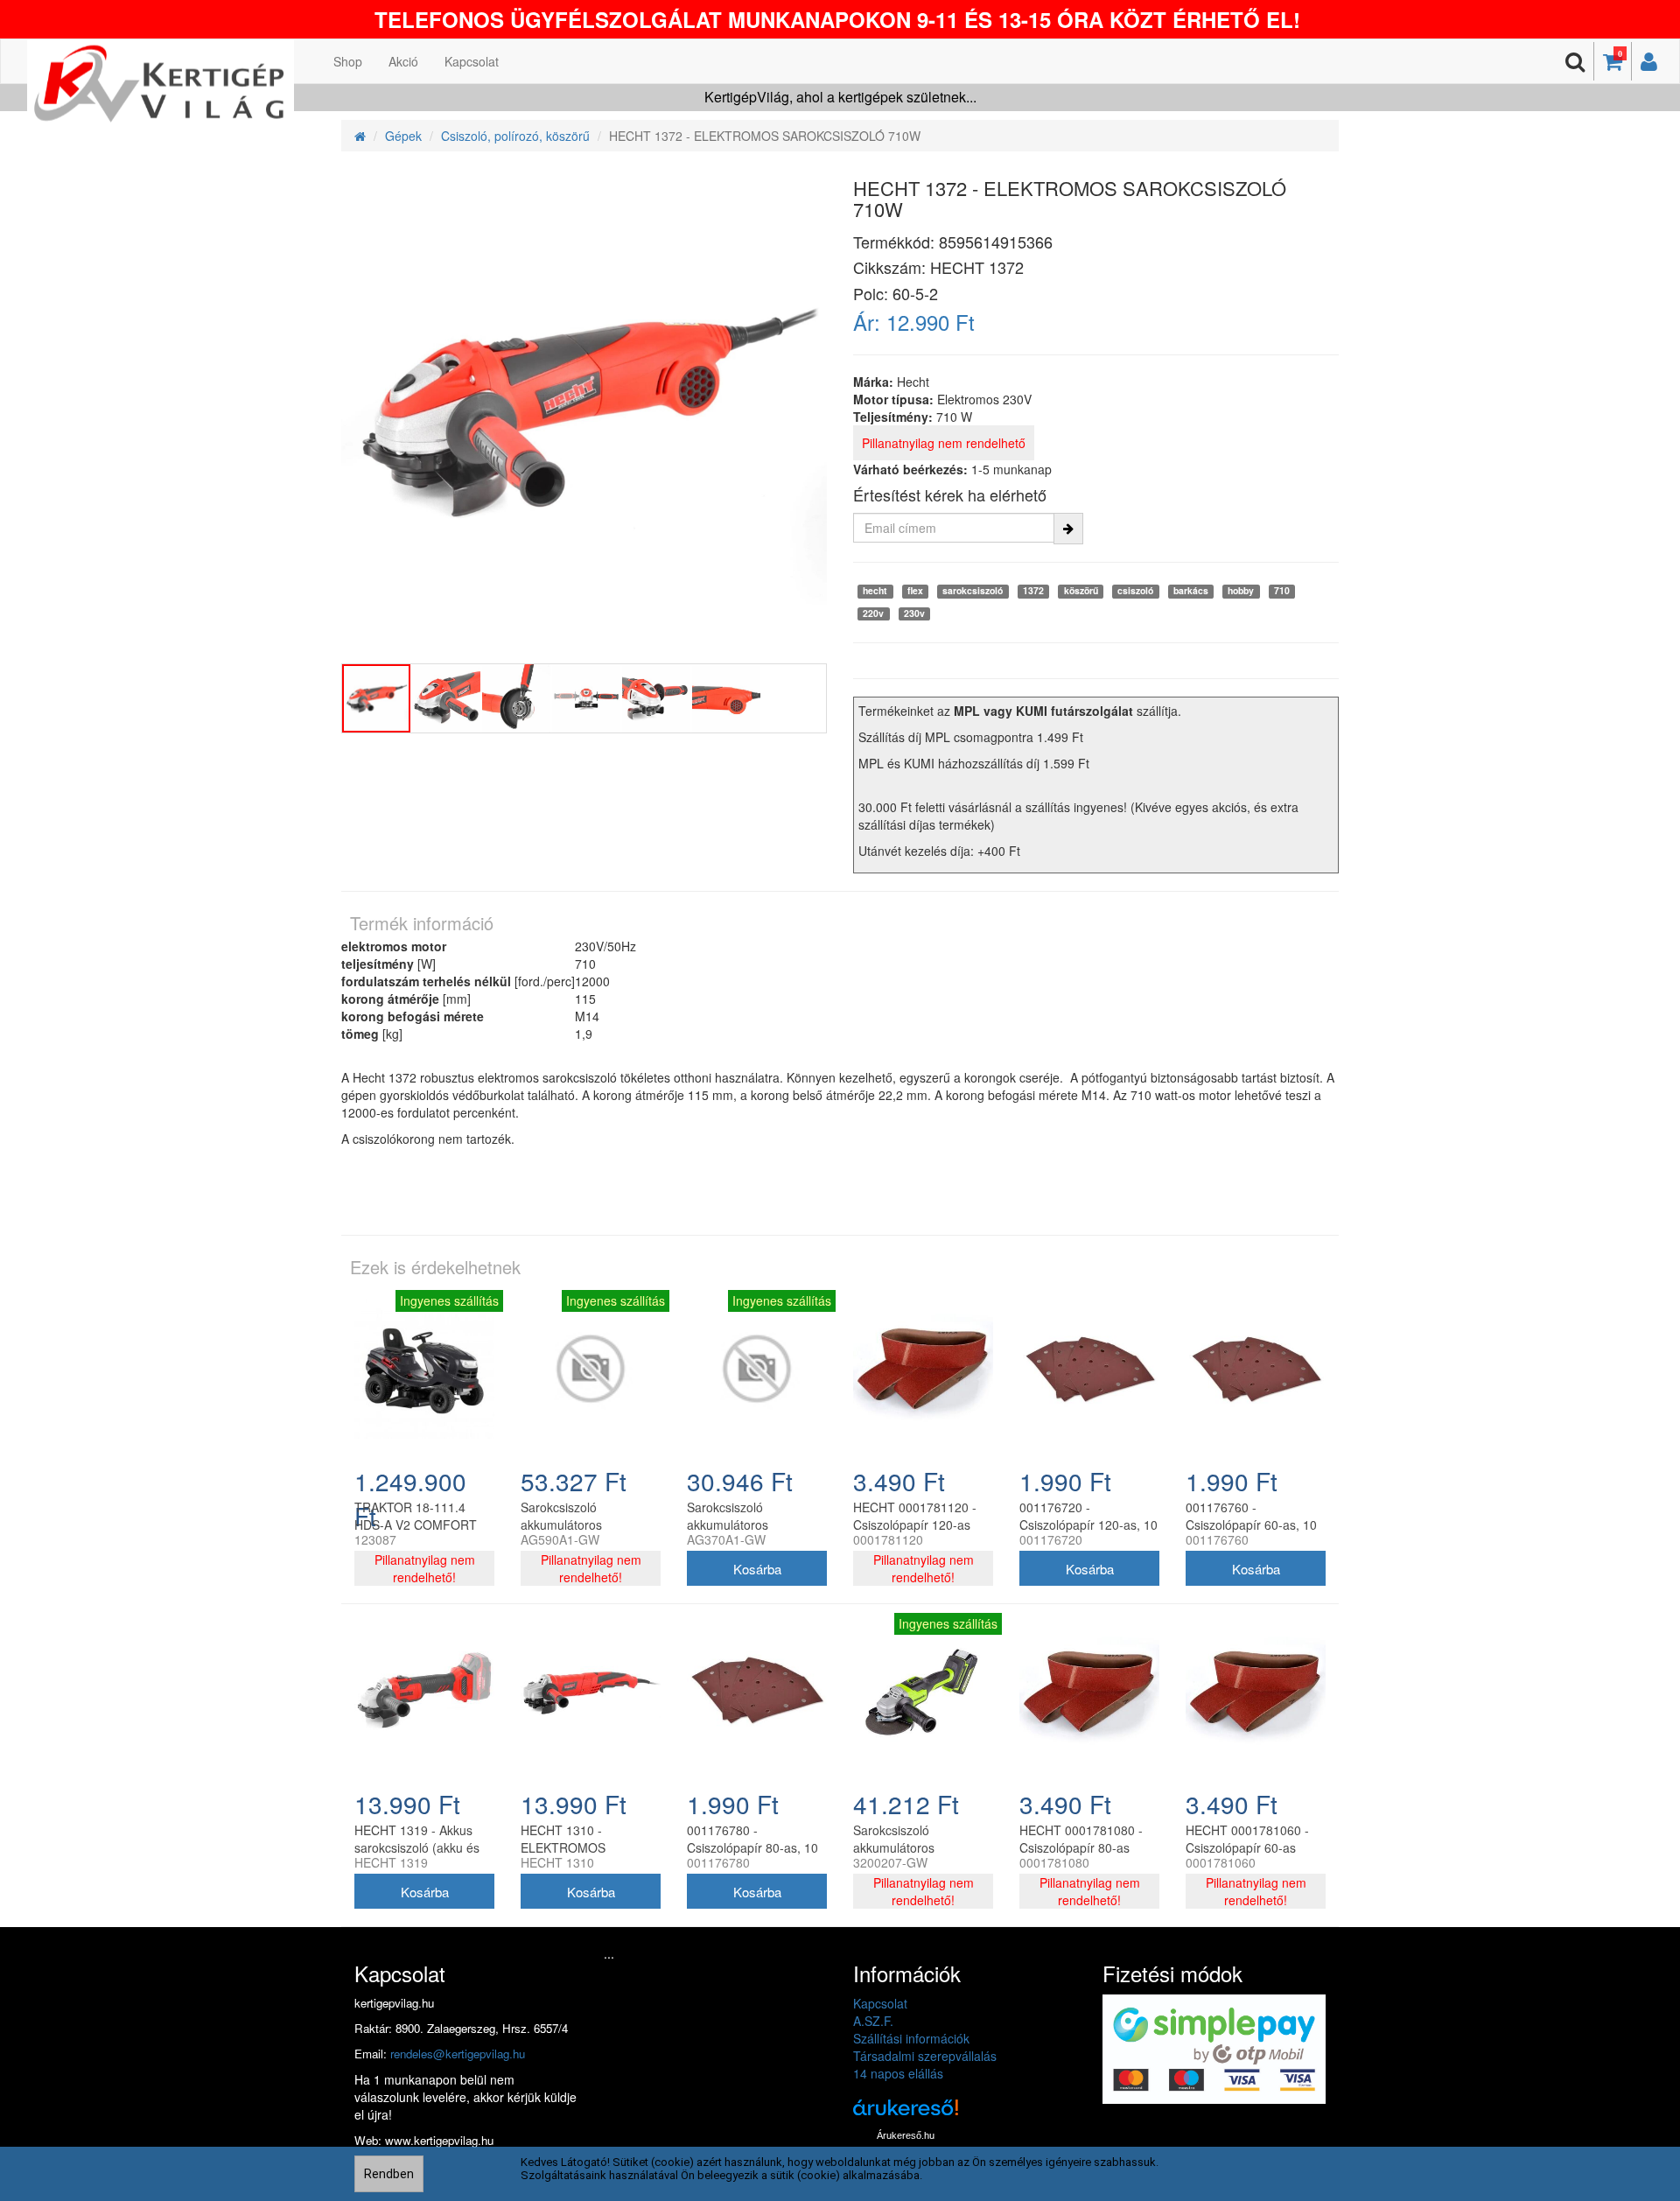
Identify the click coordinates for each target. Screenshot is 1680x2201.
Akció (403, 61)
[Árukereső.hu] (906, 2114)
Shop (348, 61)
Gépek (403, 136)
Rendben (389, 2174)
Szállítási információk (911, 2038)
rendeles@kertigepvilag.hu (458, 2054)
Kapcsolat (472, 61)
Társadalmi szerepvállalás (925, 2056)
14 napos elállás (898, 2073)
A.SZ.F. (873, 2021)
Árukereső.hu (906, 2135)
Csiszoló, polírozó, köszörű (515, 136)
